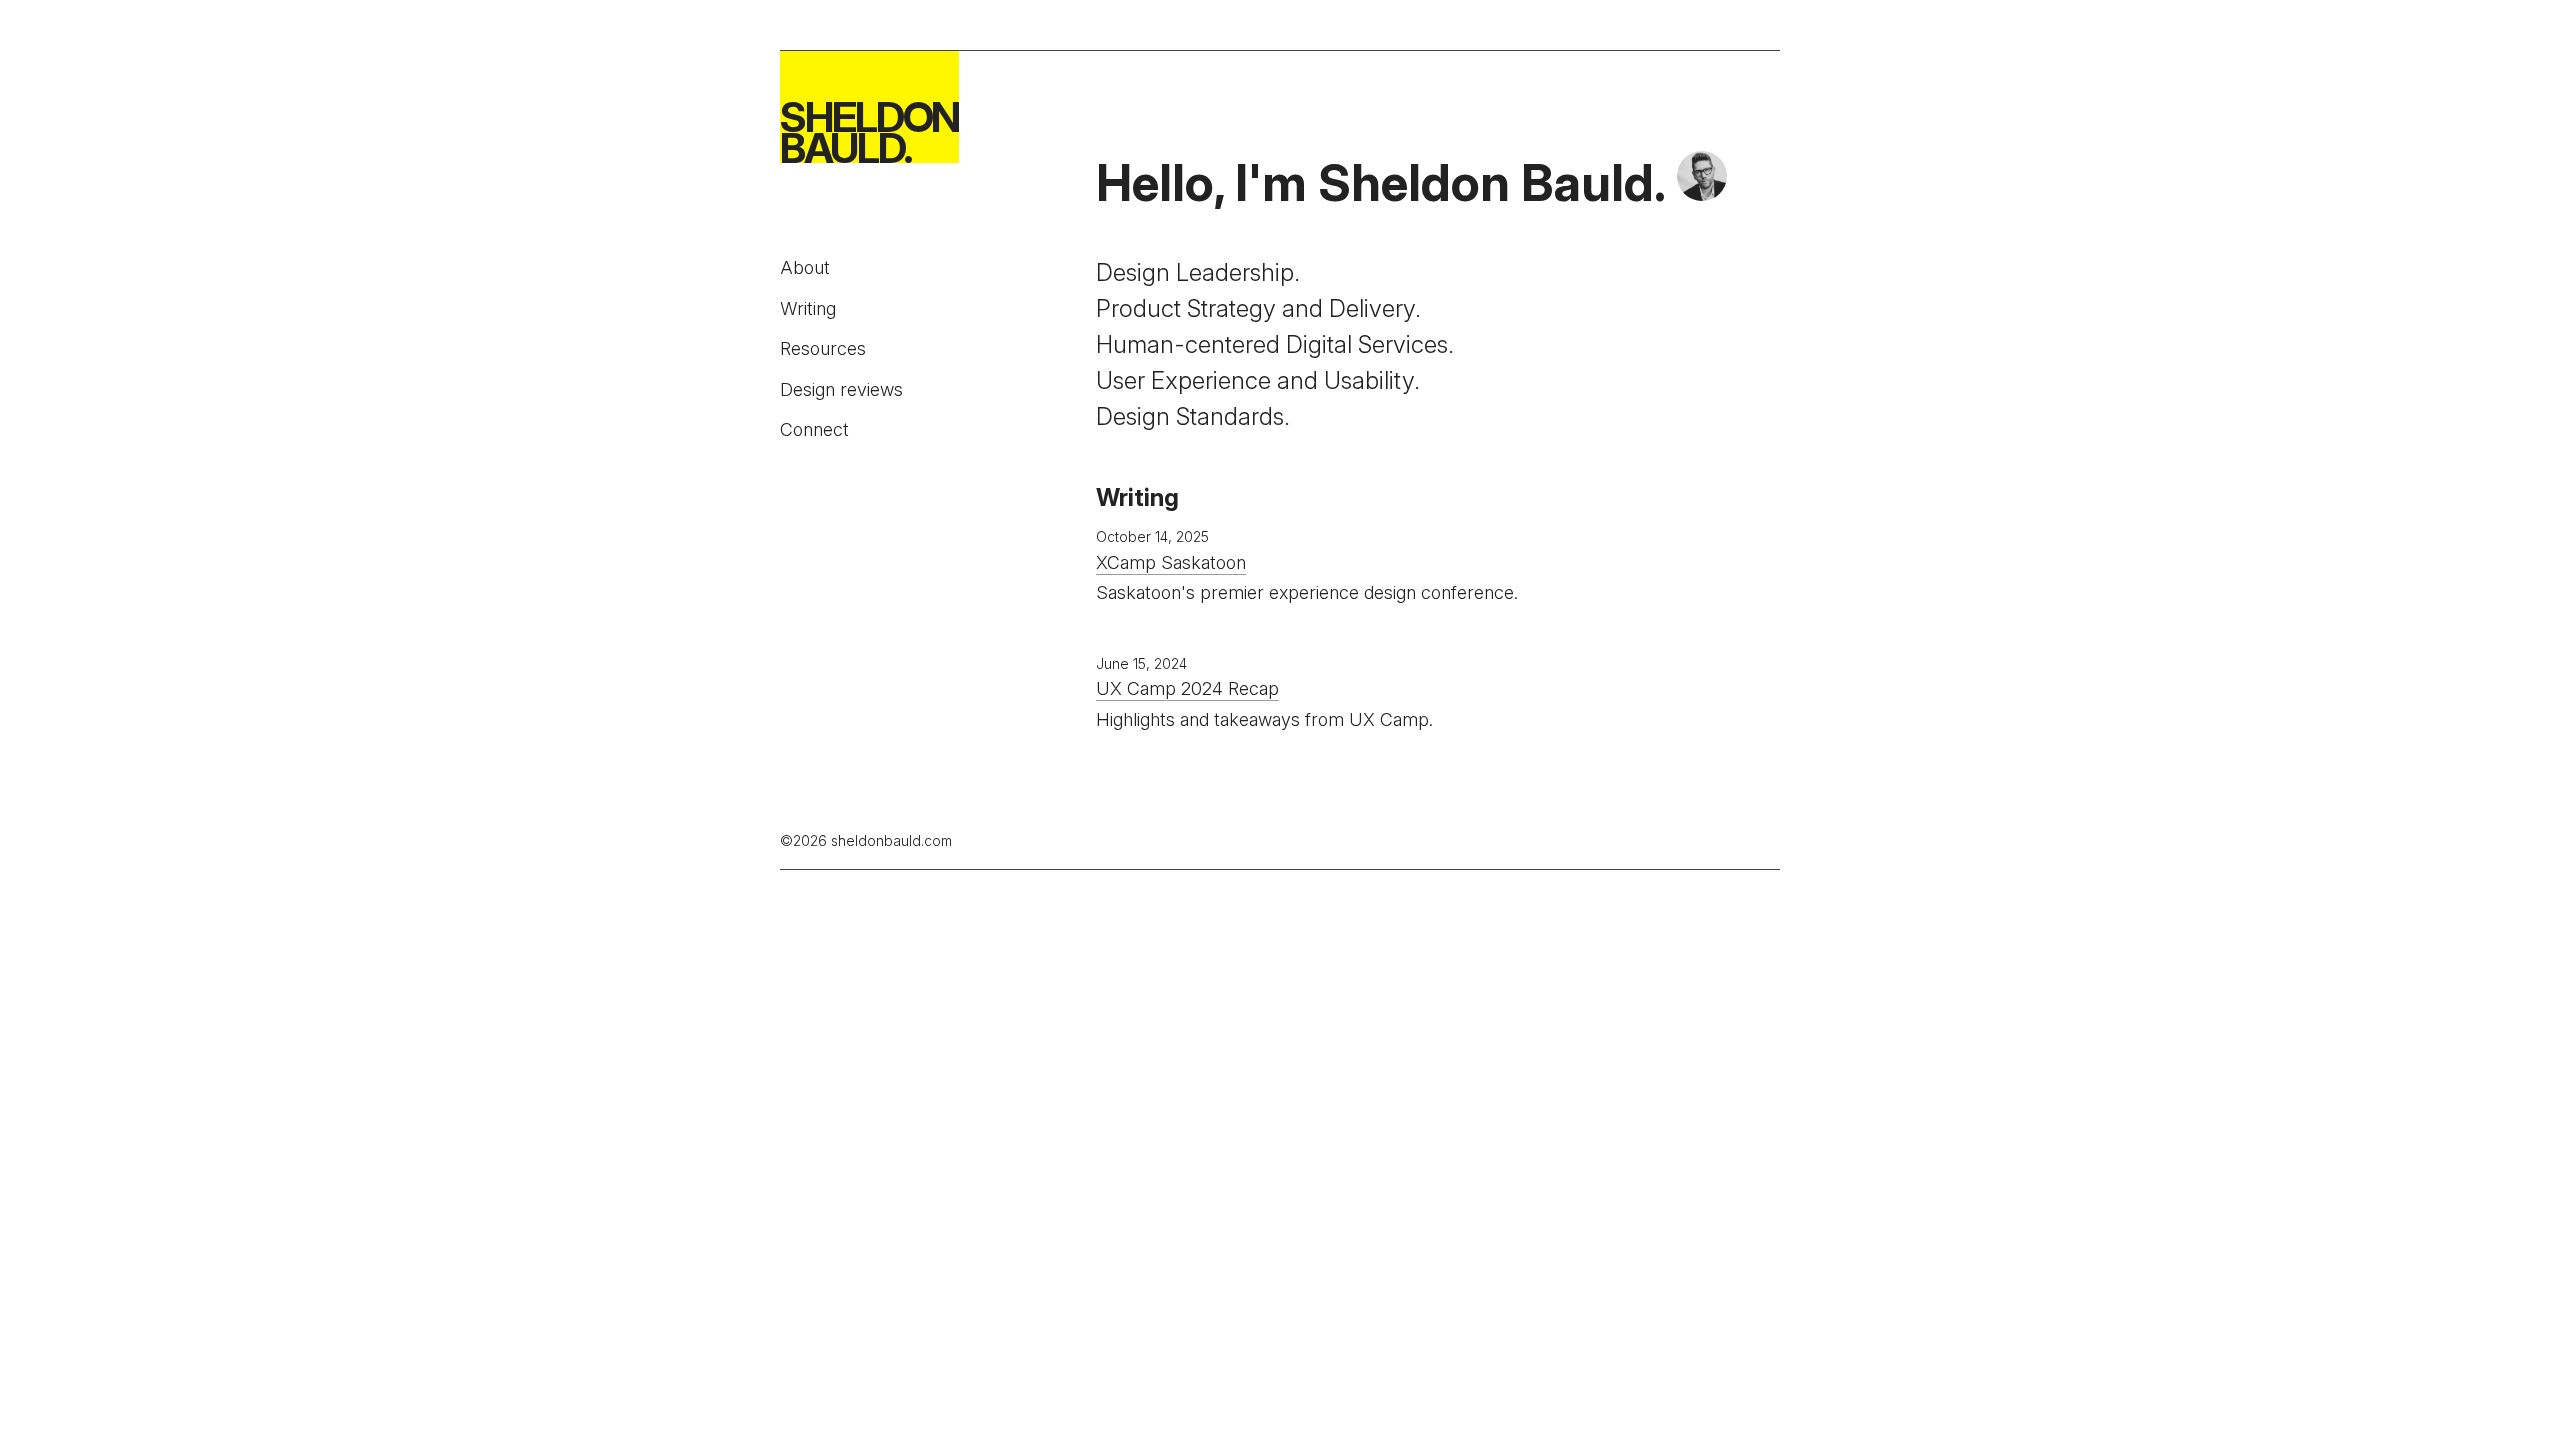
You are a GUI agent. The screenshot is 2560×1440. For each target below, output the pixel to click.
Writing (808, 308)
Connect (814, 429)
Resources (823, 348)
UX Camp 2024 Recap (1187, 688)
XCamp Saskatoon (1171, 562)
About (805, 267)
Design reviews (841, 389)
